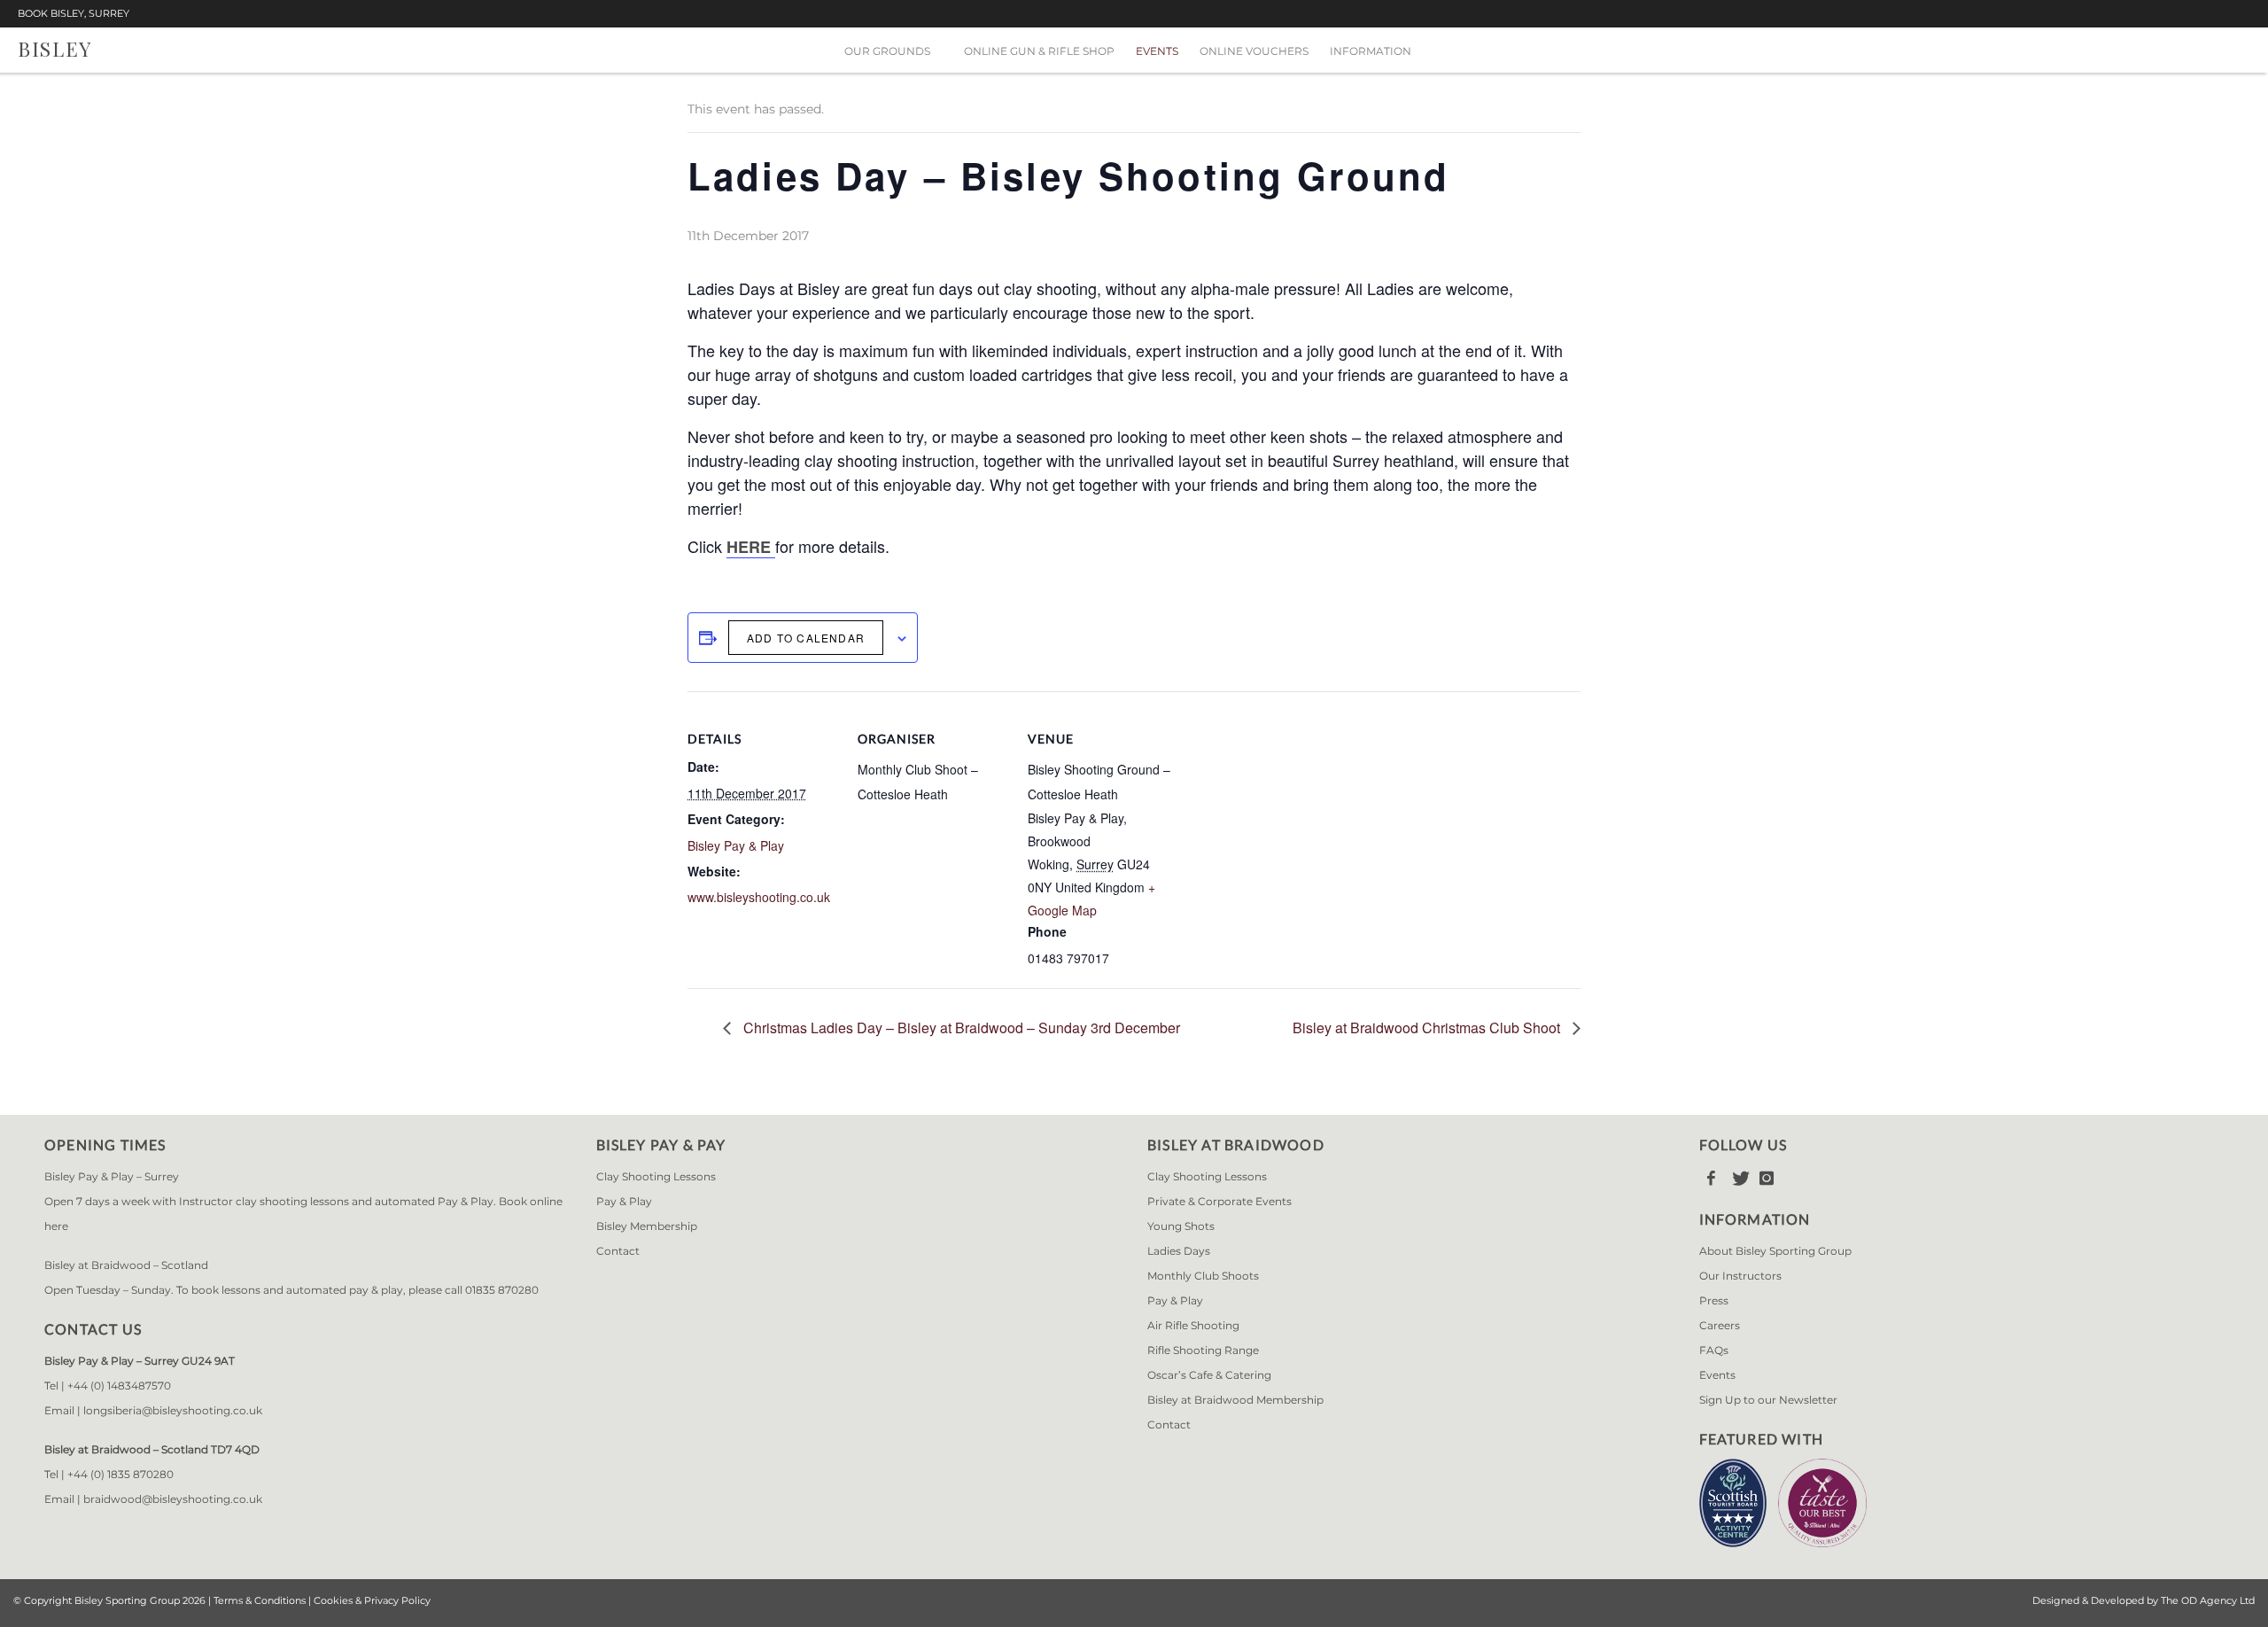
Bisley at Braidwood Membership (1235, 1400)
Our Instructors (1740, 1276)
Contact (618, 1251)
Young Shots (1181, 1226)
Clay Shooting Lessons (656, 1176)
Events (1157, 51)
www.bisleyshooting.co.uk (759, 897)
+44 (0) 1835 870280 (120, 1474)
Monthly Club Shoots (1203, 1276)
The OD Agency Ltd (2208, 1600)
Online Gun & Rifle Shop (1039, 51)
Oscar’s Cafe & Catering (1209, 1375)
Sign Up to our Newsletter (1768, 1400)
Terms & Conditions (260, 1600)
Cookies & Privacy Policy (372, 1600)
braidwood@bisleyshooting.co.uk (173, 1499)
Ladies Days (1179, 1251)
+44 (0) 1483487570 (119, 1386)
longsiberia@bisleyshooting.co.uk (173, 1410)
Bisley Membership (647, 1226)
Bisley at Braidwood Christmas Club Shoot (1428, 1028)
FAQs (1714, 1350)
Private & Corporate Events (1219, 1201)
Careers (1720, 1325)
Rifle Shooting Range (1203, 1350)
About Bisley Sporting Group (1775, 1251)
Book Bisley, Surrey (74, 14)
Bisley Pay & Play (736, 845)
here (56, 1226)
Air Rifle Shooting (1193, 1325)
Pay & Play (624, 1201)
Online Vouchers (1254, 51)
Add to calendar (806, 638)
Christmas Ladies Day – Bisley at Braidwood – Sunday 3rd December (960, 1028)
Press (1714, 1300)
